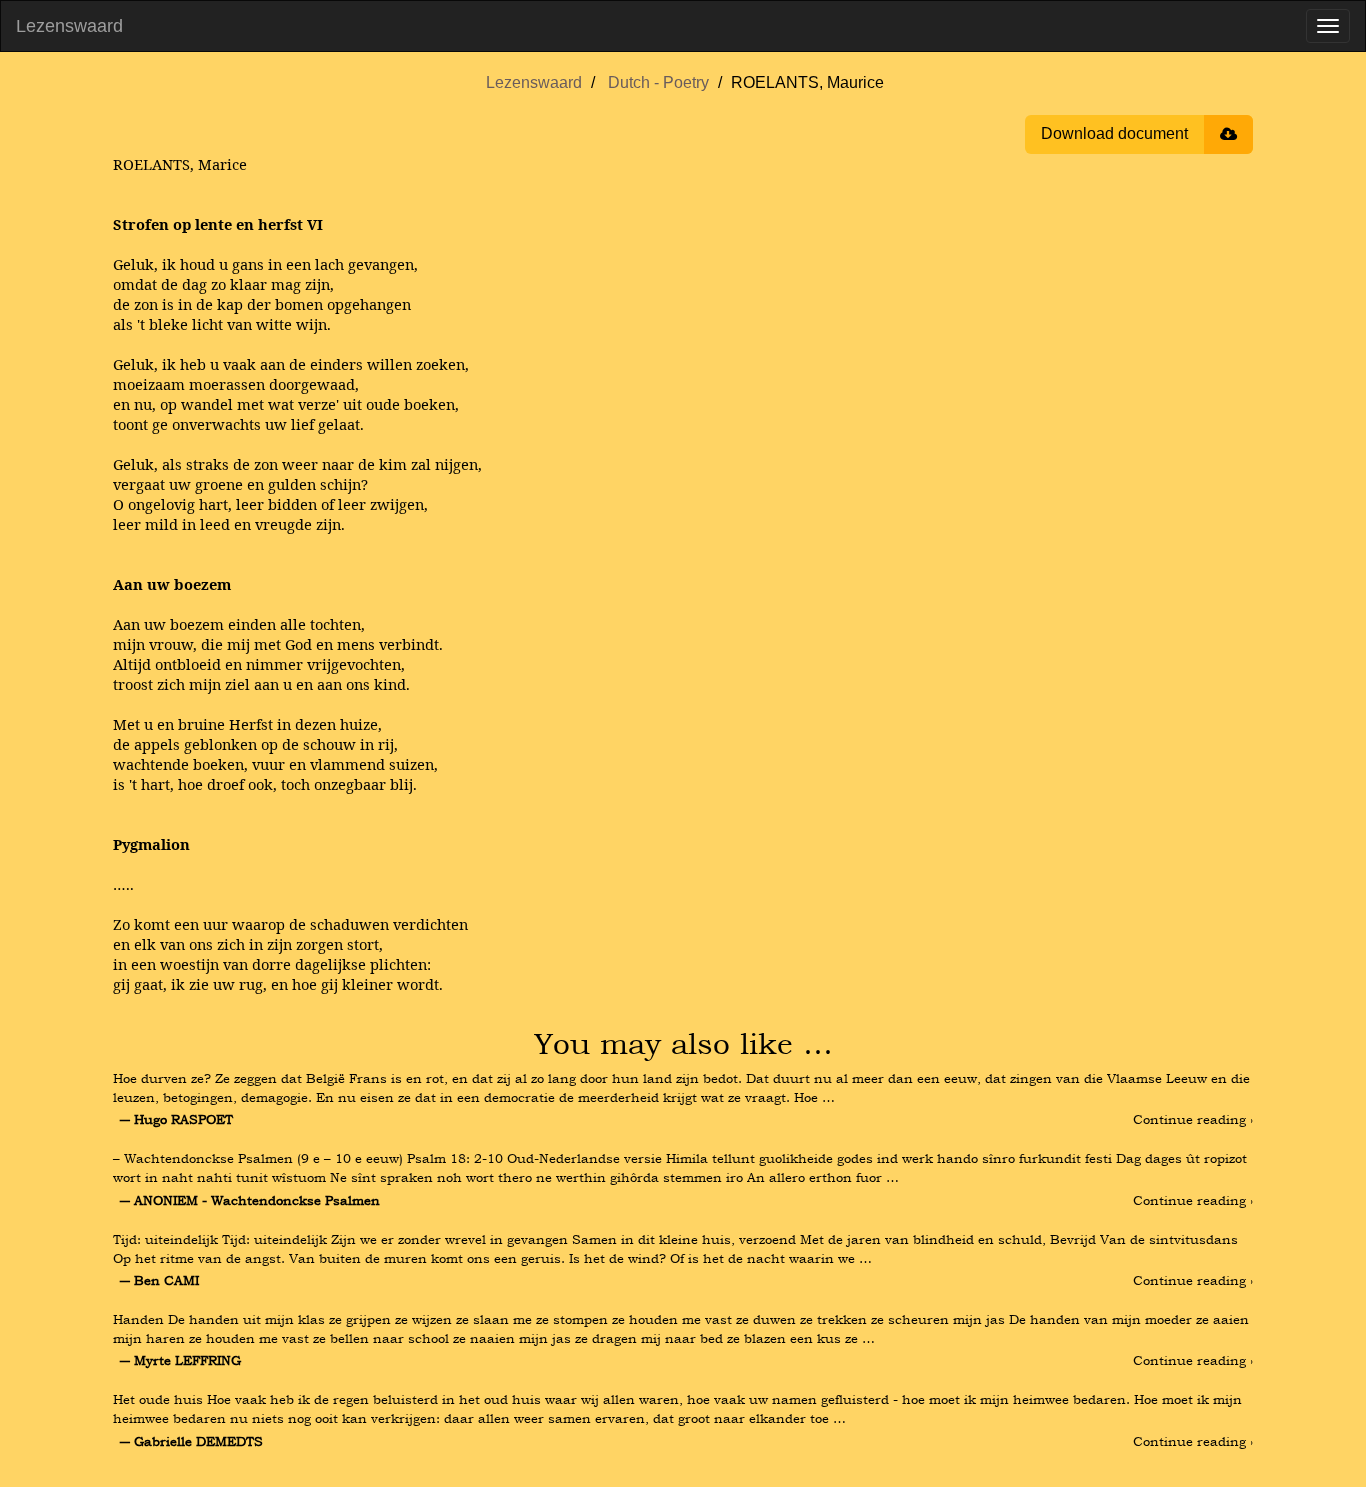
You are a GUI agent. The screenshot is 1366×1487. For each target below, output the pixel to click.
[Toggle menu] (1328, 26)
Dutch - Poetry (658, 82)
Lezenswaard (69, 26)
